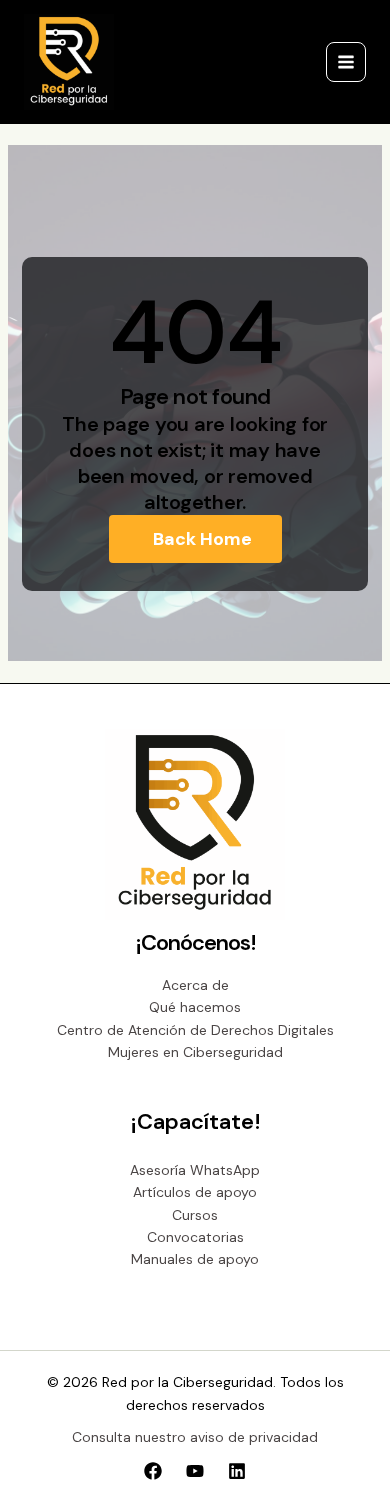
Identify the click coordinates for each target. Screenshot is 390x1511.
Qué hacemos (195, 1007)
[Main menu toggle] (346, 62)
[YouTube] (195, 1471)
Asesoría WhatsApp (195, 1170)
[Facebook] (153, 1471)
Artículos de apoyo (195, 1192)
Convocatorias (195, 1237)
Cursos (195, 1215)
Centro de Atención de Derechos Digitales (195, 1030)
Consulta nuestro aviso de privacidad (195, 1437)
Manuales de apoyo (195, 1259)
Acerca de (195, 985)
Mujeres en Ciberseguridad (195, 1052)
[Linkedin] (237, 1471)
